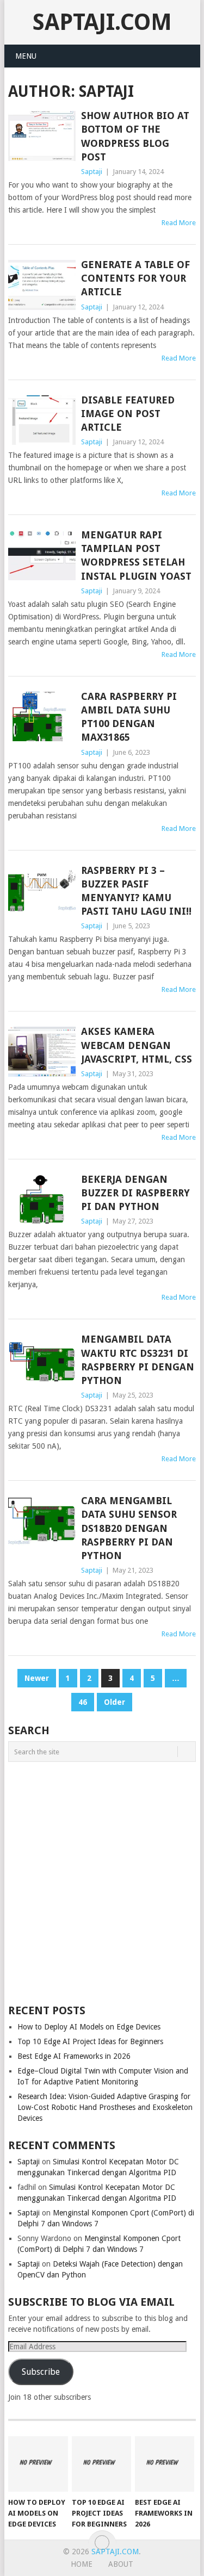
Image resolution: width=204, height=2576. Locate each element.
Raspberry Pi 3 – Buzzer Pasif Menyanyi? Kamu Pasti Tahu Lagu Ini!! (136, 891)
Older (115, 1702)
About (121, 2564)
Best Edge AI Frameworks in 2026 (74, 2056)
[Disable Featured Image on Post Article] (42, 420)
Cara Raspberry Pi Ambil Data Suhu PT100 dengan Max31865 (129, 717)
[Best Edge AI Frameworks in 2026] (165, 2464)
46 (83, 1702)
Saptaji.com (102, 22)
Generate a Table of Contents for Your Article (135, 278)
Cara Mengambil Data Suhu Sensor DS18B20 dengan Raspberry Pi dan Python (129, 1528)
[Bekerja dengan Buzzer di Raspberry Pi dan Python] (42, 1200)
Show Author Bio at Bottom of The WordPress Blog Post (135, 136)
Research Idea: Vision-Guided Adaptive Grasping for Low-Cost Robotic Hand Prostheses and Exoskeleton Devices (105, 2107)
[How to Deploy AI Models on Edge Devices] (38, 2464)
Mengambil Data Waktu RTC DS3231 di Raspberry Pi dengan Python (138, 1360)
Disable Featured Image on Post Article (128, 414)
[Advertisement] (102, 1880)
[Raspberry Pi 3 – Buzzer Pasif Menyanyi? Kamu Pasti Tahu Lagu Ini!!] (42, 891)
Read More (179, 223)
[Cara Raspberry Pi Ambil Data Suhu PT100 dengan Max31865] (42, 717)
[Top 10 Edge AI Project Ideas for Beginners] (101, 2464)
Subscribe (41, 2372)
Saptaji (92, 172)
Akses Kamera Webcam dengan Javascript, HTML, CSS (137, 1045)
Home (82, 2564)
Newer (37, 1678)
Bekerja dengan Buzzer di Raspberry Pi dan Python (135, 1193)
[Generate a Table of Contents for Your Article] (42, 285)
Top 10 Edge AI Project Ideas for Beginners (90, 2041)
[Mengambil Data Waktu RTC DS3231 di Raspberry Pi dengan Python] (42, 1360)
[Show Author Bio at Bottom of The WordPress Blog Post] (42, 136)
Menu (26, 56)
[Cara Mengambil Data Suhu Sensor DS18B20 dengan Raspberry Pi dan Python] (42, 1521)
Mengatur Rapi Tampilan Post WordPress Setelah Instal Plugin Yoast (136, 555)
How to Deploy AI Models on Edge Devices (89, 2027)
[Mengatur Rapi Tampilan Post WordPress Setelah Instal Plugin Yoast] (42, 555)
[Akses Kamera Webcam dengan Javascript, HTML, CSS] (42, 1052)
